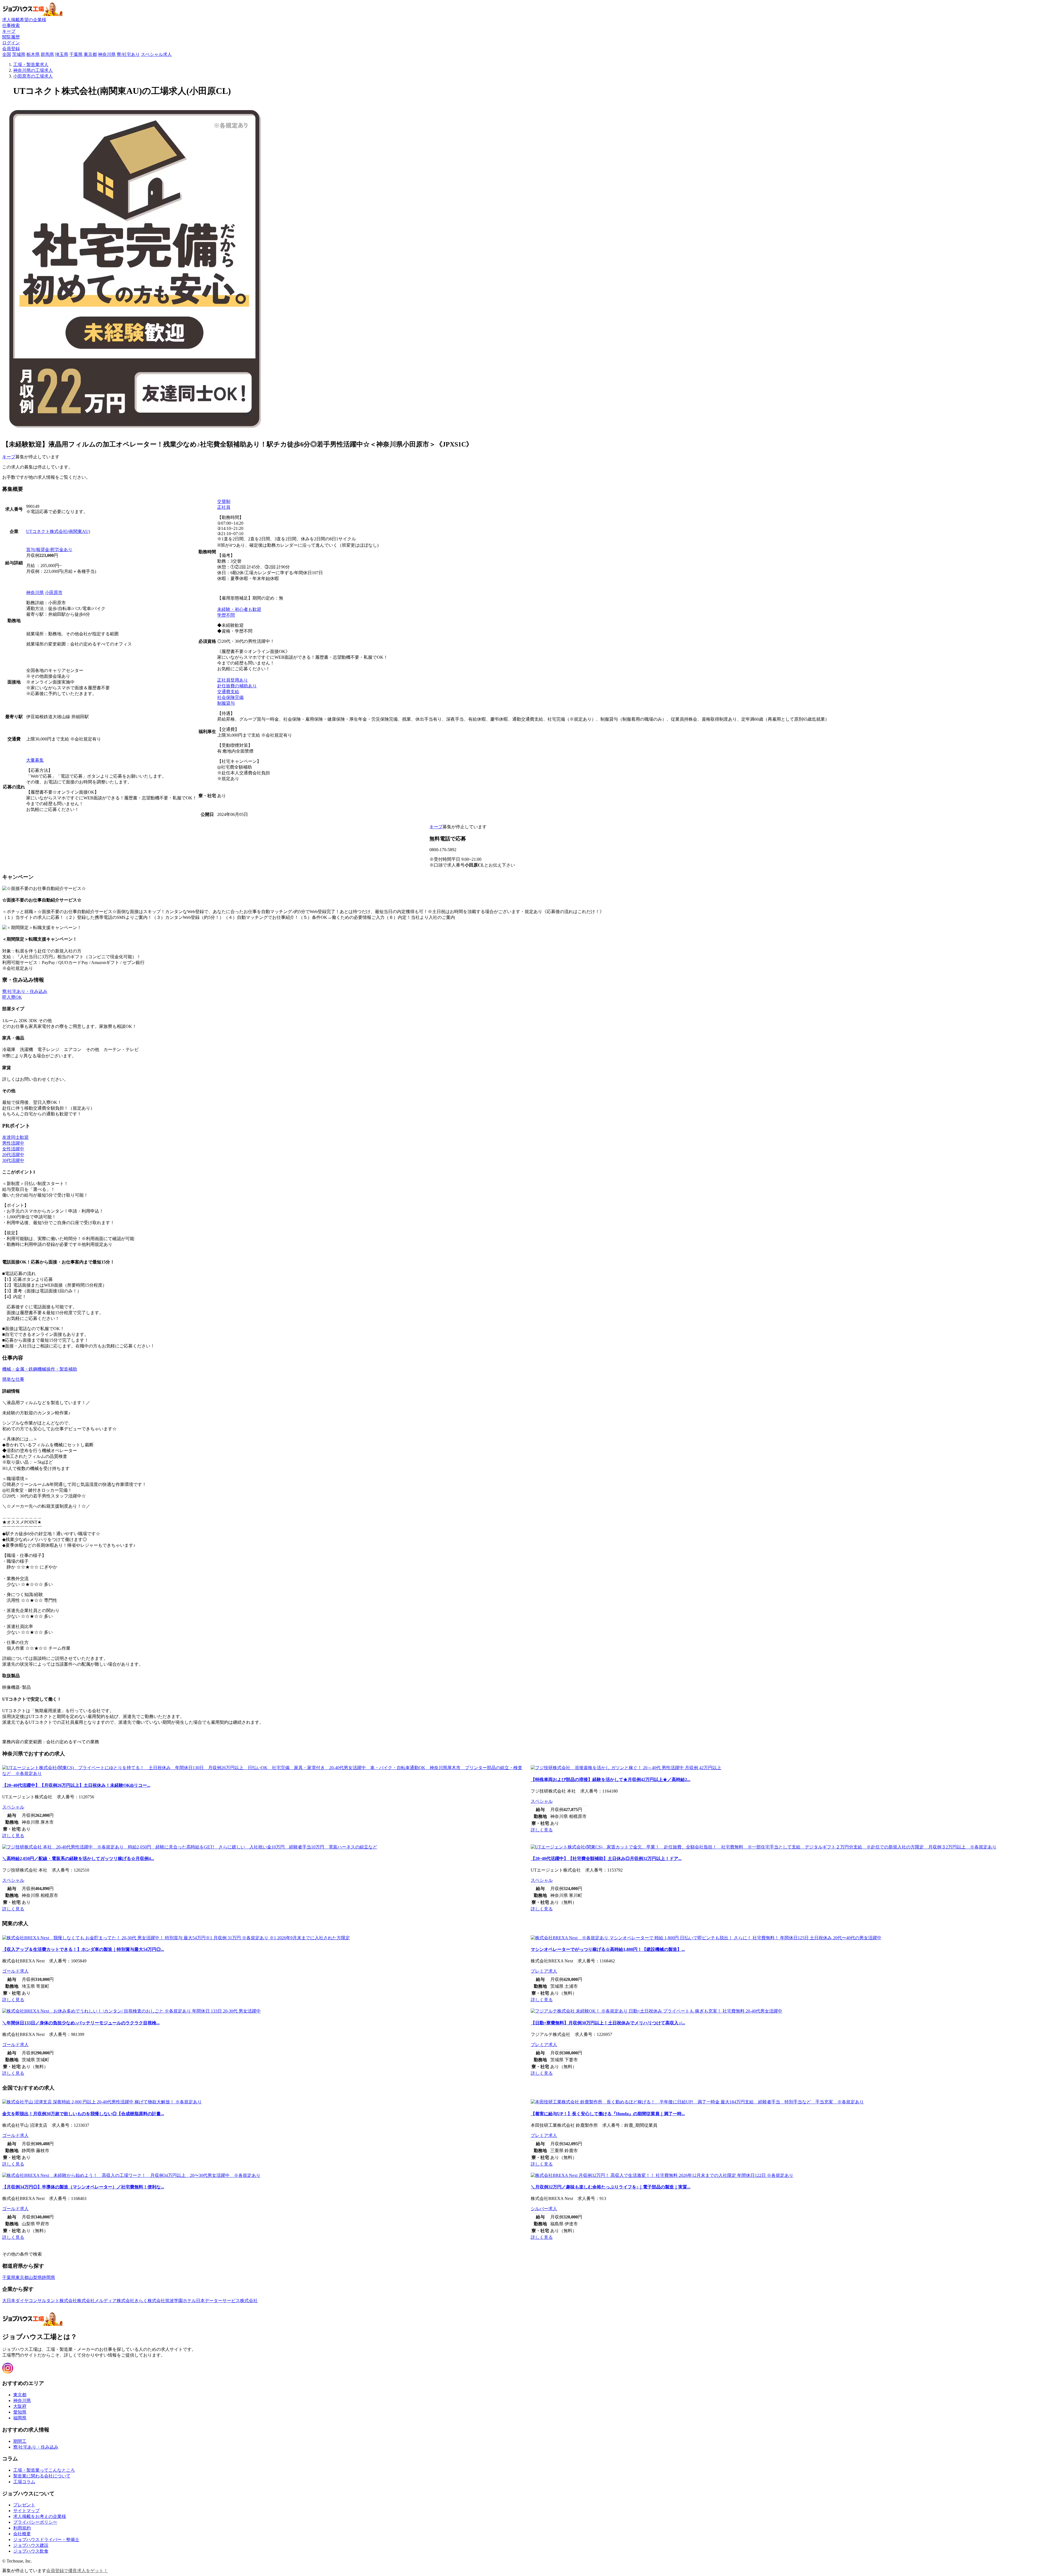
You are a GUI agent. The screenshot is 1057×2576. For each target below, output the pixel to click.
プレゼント (24, 2505)
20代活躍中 (13, 1155)
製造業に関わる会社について (42, 2476)
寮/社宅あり (128, 54)
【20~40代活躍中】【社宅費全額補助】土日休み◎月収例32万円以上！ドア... (606, 1859)
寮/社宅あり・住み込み (25, 991)
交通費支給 (228, 692)
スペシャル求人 (156, 54)
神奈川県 (107, 54)
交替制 (224, 501)
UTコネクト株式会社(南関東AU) (58, 531)
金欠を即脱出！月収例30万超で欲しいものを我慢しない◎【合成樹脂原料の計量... (83, 2114)
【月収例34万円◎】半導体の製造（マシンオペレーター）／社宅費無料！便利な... (83, 2187)
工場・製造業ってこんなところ (44, 2470)
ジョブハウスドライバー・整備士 (46, 2540)
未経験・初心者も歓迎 (239, 609)
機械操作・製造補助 (57, 1369)
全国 (7, 54)
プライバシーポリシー (35, 2522)
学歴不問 (226, 615)
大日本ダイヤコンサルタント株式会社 (40, 2301)
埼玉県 (62, 54)
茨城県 (19, 54)
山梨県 (35, 2277)
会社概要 (22, 2534)
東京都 (90, 54)
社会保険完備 (230, 697)
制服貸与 (226, 703)
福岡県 (20, 2418)
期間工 (20, 2441)
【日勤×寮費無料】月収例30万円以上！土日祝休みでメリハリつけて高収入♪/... (608, 2023)
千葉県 (76, 54)
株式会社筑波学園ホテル (172, 2301)
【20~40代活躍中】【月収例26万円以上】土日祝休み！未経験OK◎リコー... (76, 1785)
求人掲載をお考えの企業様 (40, 2516)
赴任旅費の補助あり (237, 686)
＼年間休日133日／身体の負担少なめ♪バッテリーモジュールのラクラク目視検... (81, 2023)
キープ (9, 457)
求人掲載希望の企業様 (24, 20)
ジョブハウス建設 (31, 2545)
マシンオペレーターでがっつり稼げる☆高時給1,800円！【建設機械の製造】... (608, 1949)
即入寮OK (12, 997)
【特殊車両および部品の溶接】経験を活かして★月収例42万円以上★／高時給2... (611, 1779)
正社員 (224, 507)
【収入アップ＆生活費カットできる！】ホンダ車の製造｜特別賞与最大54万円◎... (83, 1949)
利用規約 (22, 2528)
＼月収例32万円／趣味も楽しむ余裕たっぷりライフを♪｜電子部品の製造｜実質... (611, 2187)
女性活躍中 (13, 1149)
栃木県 (33, 54)
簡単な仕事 (13, 1379)
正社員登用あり (233, 680)
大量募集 (35, 760)
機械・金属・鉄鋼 (20, 1369)
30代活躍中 (13, 1160)
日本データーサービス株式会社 (227, 2301)
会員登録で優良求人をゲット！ (77, 2571)
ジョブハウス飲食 (31, 2551)
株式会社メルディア (97, 2301)
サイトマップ (26, 2511)
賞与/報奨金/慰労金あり (49, 550)
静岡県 (48, 2277)
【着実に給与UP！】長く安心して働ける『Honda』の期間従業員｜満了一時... (608, 2114)
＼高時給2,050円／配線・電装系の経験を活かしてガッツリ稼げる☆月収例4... (78, 1859)
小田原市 (54, 593)
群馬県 (47, 54)
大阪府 (20, 2406)
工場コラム (24, 2482)
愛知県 (20, 2412)
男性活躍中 (13, 1143)
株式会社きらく (132, 2301)
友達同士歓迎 (15, 1137)
